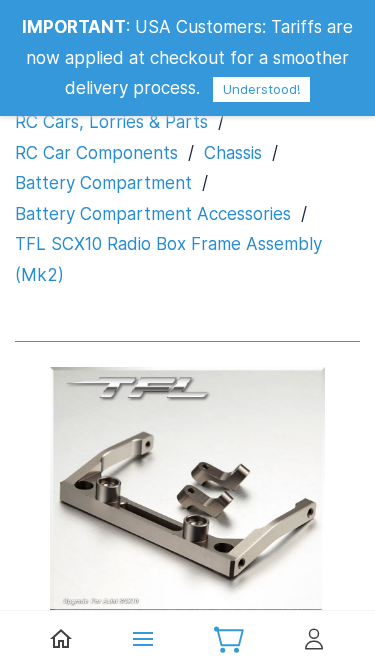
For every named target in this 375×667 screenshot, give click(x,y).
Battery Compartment (103, 183)
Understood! (261, 89)
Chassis (233, 153)
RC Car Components (96, 153)
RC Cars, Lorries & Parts (111, 122)
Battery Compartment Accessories (153, 214)
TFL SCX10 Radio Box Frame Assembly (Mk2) (168, 259)
